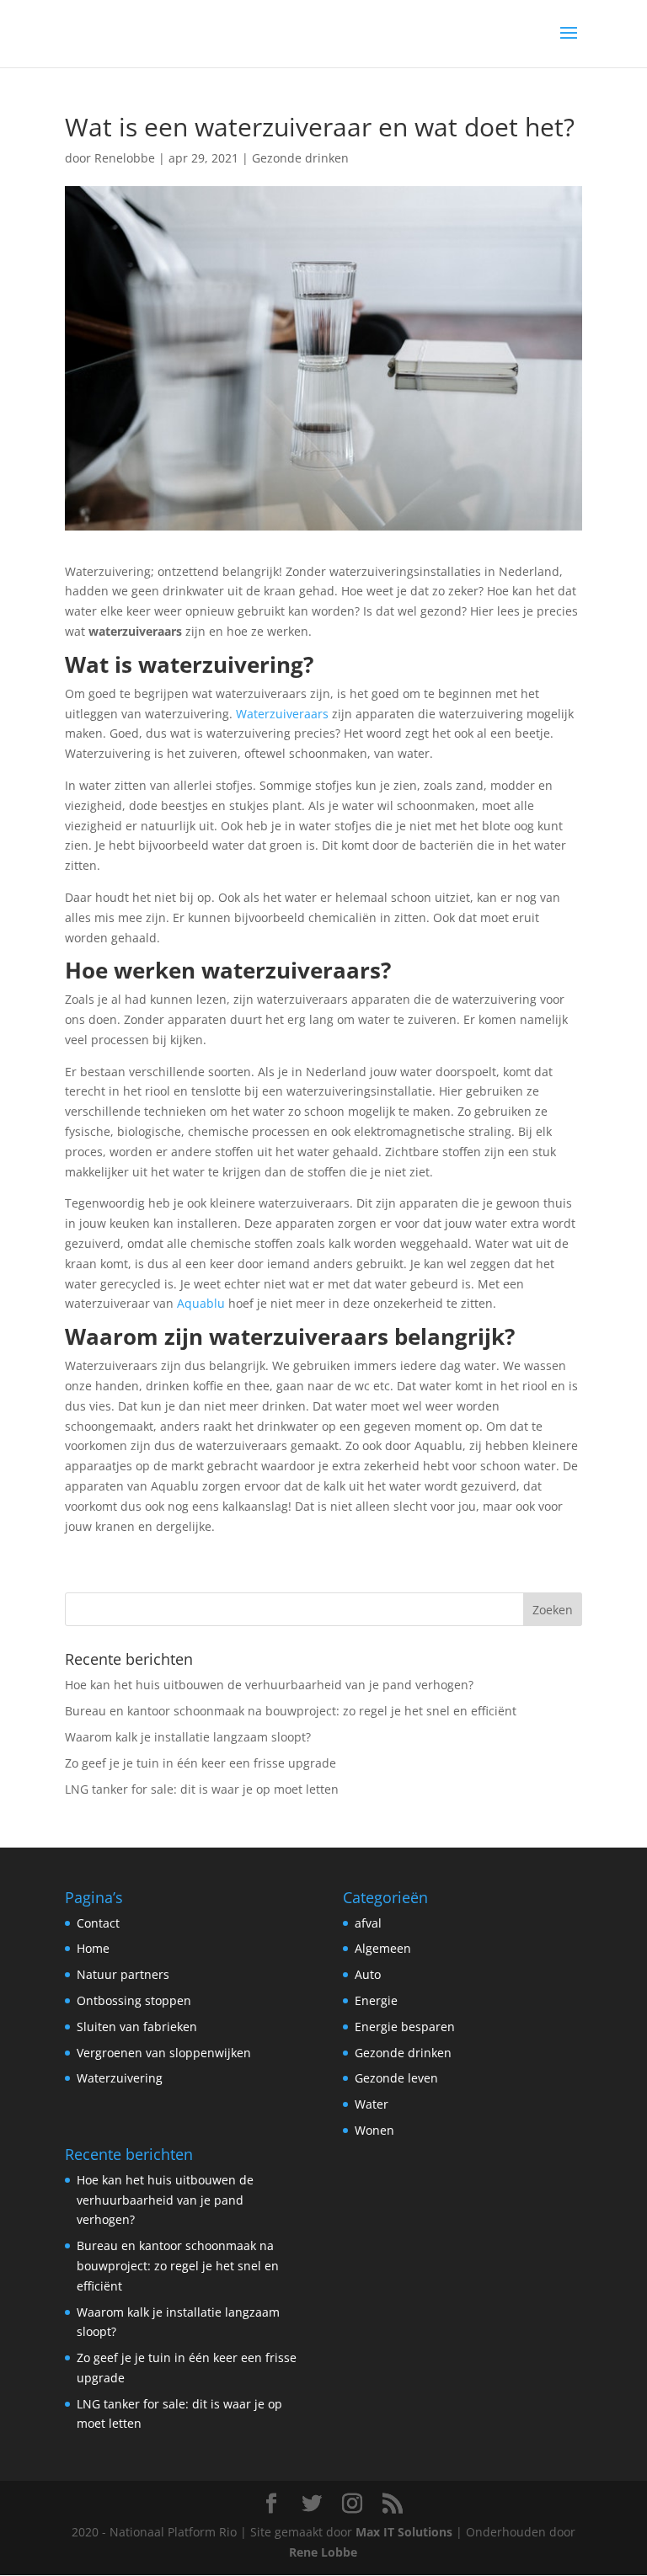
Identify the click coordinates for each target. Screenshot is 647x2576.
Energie (376, 2000)
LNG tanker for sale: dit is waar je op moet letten (202, 1789)
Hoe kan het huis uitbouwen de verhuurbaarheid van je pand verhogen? (269, 1685)
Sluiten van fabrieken (137, 2027)
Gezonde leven (396, 2078)
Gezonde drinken (300, 158)
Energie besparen (405, 2027)
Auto (368, 1974)
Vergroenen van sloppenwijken (164, 2053)
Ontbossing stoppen (134, 2000)
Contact (98, 1923)
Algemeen (383, 1948)
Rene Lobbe (323, 2552)
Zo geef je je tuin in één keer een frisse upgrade (201, 1763)
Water (372, 2104)
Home (93, 1948)
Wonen (374, 2130)
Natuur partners (123, 1974)
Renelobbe (125, 158)
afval (368, 1923)
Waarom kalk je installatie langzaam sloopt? (188, 1737)
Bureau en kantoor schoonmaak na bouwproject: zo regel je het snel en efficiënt (291, 1711)
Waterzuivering (120, 2078)
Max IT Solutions (404, 2532)
